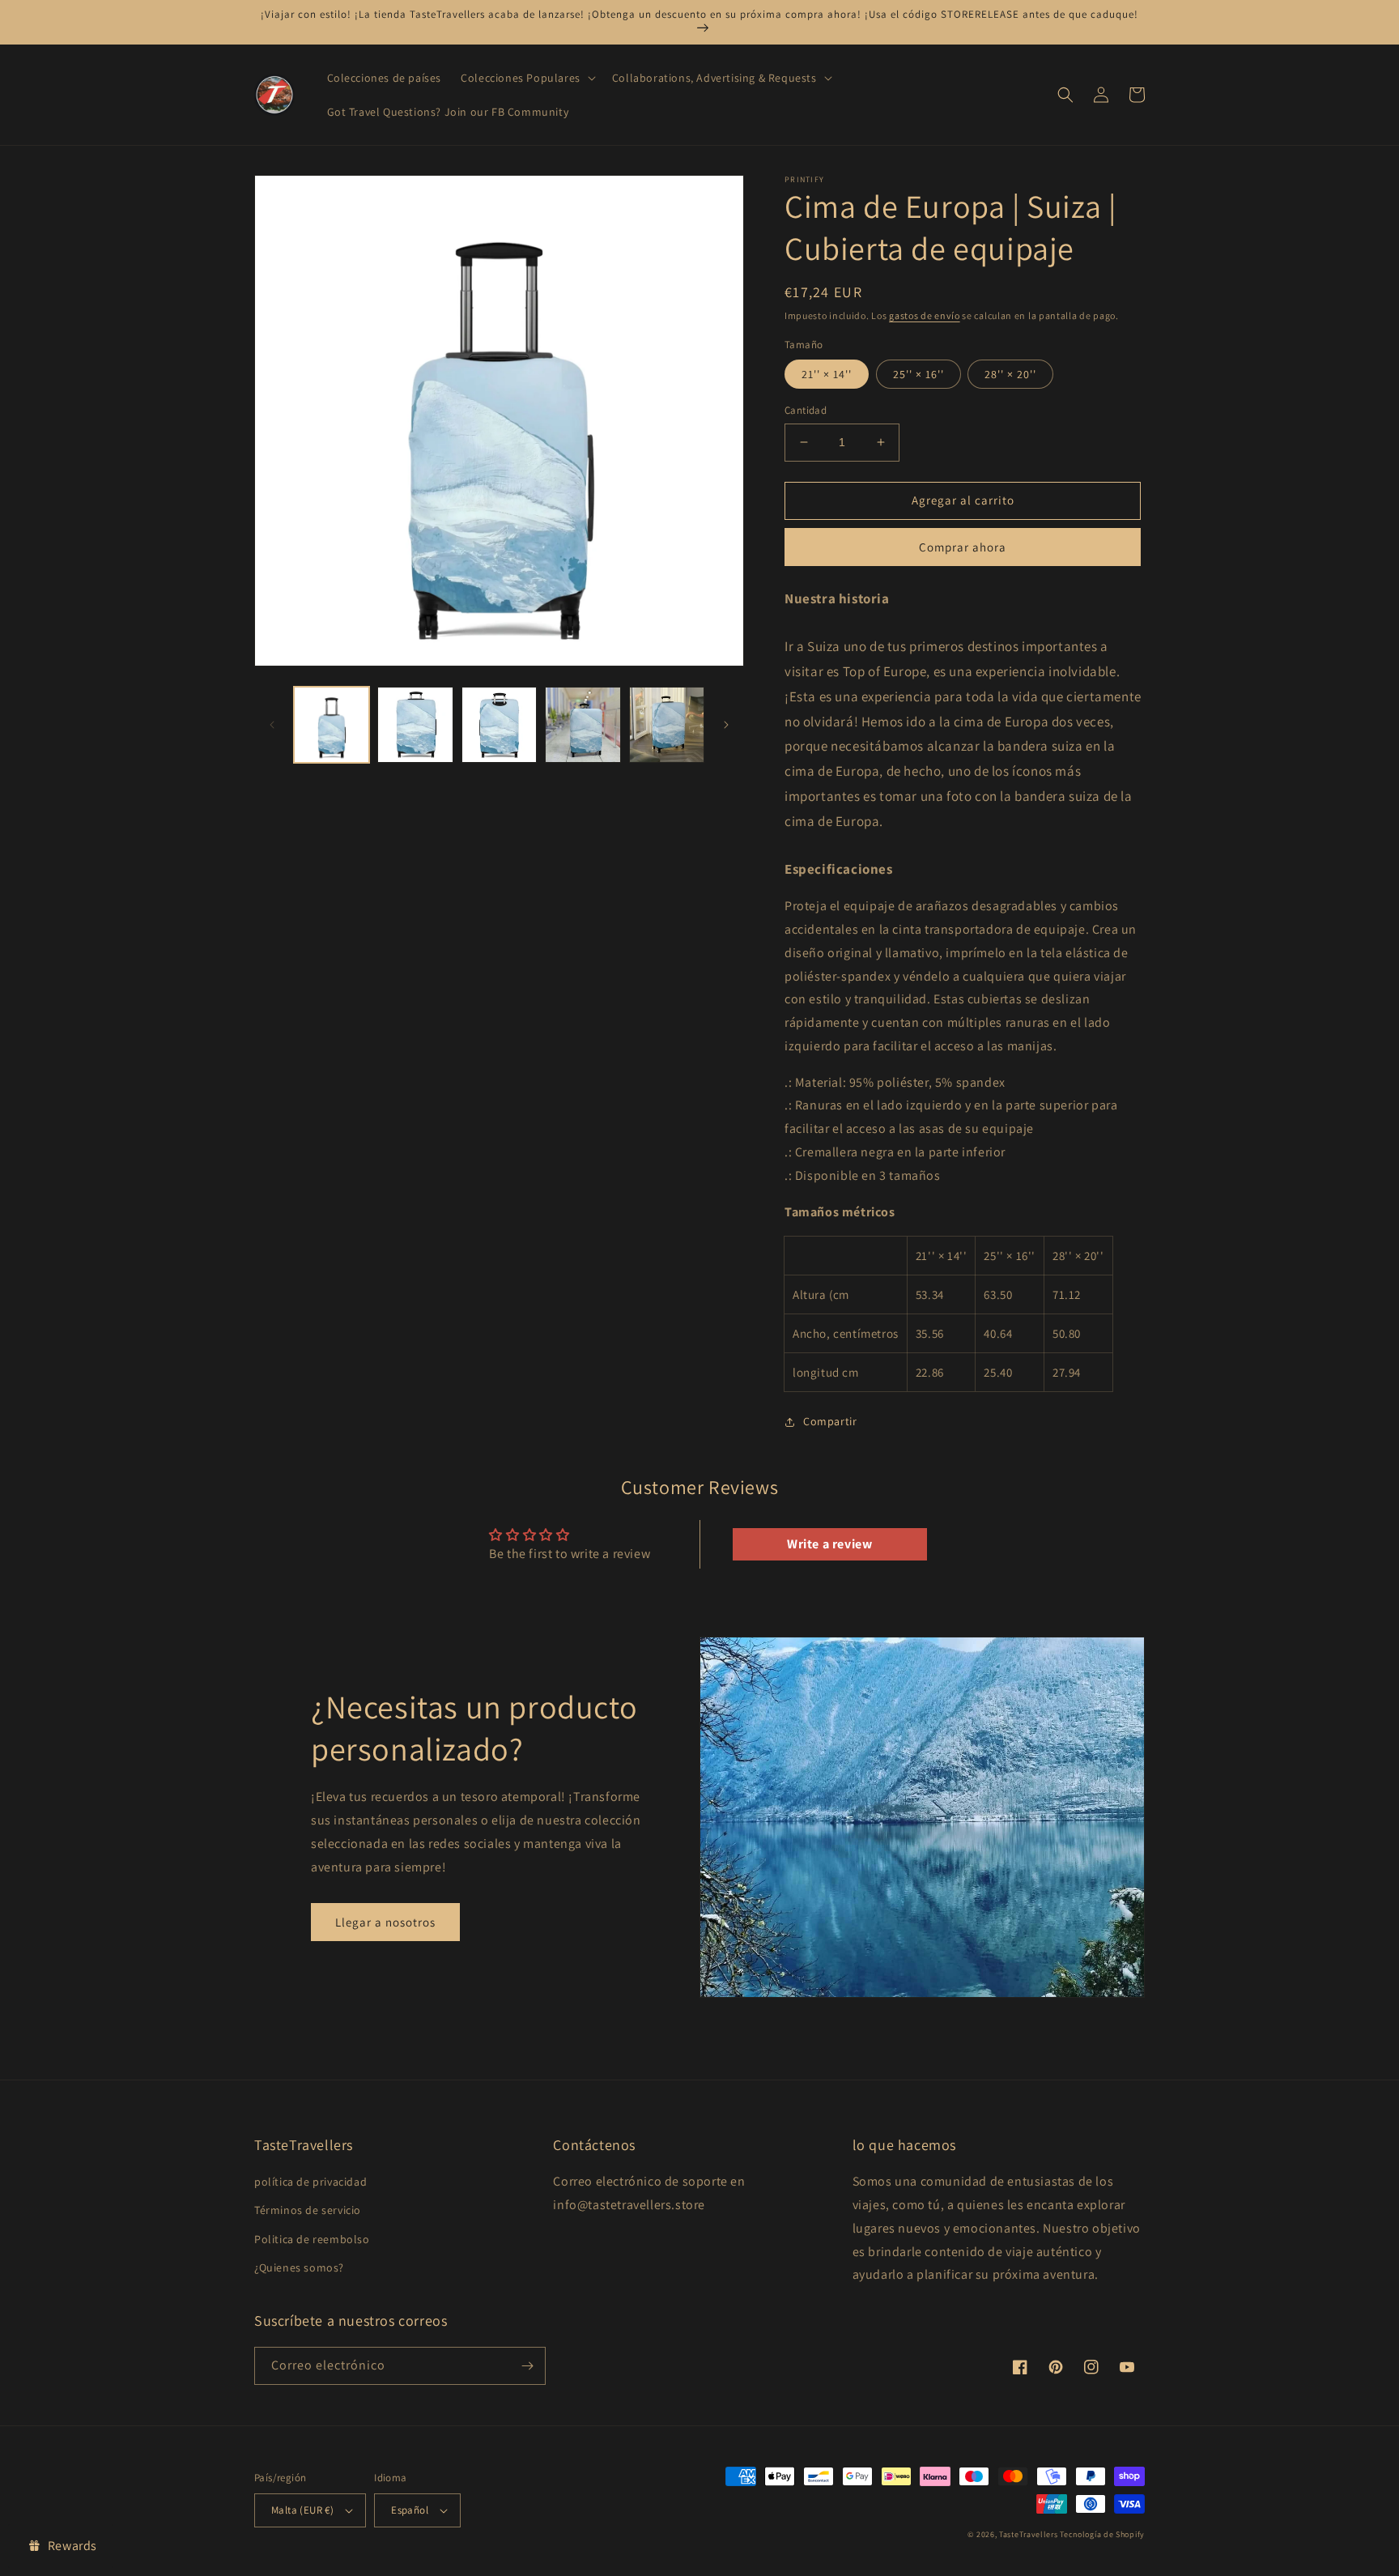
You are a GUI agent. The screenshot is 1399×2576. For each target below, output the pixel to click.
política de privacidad (310, 2182)
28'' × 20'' (1010, 374)
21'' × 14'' (827, 374)
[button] (527, 78)
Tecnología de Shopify (1102, 2534)
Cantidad (806, 410)
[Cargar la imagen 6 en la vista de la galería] (667, 724)
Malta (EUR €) (302, 2510)
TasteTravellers (1029, 2534)
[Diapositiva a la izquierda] (272, 725)
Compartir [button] (830, 1421)
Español (410, 2510)
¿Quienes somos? (299, 2267)
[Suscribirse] (527, 2366)
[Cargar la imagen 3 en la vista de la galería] (415, 724)
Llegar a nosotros (385, 1922)
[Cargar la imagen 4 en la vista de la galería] (499, 724)
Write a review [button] (829, 1544)
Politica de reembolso (312, 2239)
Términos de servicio (308, 2210)
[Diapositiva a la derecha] (726, 725)
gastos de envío (925, 315)
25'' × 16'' (918, 374)
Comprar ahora (963, 547)
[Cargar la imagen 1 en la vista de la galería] (332, 724)
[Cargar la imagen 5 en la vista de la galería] (583, 724)
